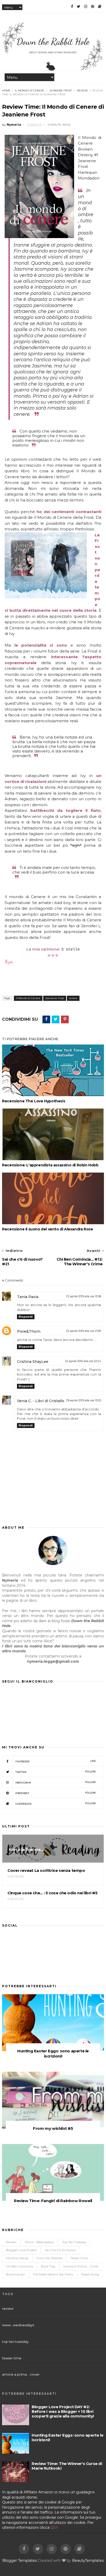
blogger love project (21, 2250)
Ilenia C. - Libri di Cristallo (41, 1401)
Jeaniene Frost (61, 91)
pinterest (56, 1793)
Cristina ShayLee (33, 1362)
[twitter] (79, 6)
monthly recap (17, 2258)
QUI (54, 2527)
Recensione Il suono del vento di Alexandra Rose (47, 1229)
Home (6, 91)
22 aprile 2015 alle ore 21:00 (84, 1331)
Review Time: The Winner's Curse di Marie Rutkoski (67, 2466)
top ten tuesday (74, 2242)
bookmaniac (15, 2274)
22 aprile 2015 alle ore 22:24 (83, 1361)
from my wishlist (50, 2258)
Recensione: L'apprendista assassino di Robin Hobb (50, 1165)
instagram (56, 1782)
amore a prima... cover (81, 2266)
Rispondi (26, 1317)
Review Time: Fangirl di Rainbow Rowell (53, 2201)
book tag (48, 2266)
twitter (56, 1772)
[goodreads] (100, 6)
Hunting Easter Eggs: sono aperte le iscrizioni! (53, 2053)
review (82, 91)
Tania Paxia (28, 1297)
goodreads (56, 1804)
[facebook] (72, 6)
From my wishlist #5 (53, 2128)
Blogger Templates (20, 2561)
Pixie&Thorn (29, 1331)
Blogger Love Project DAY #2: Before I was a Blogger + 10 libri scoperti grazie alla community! (63, 2411)
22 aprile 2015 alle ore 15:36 (84, 1296)
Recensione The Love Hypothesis (34, 1101)
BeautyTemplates (88, 2561)
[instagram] (86, 6)
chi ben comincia (19, 2266)
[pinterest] (93, 6)
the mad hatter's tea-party (53, 2274)
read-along (90, 2274)
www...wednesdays (39, 2242)
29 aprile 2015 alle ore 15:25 (84, 1400)
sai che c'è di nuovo (60, 2250)
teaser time (79, 2258)
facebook (56, 1761)
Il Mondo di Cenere (30, 91)
